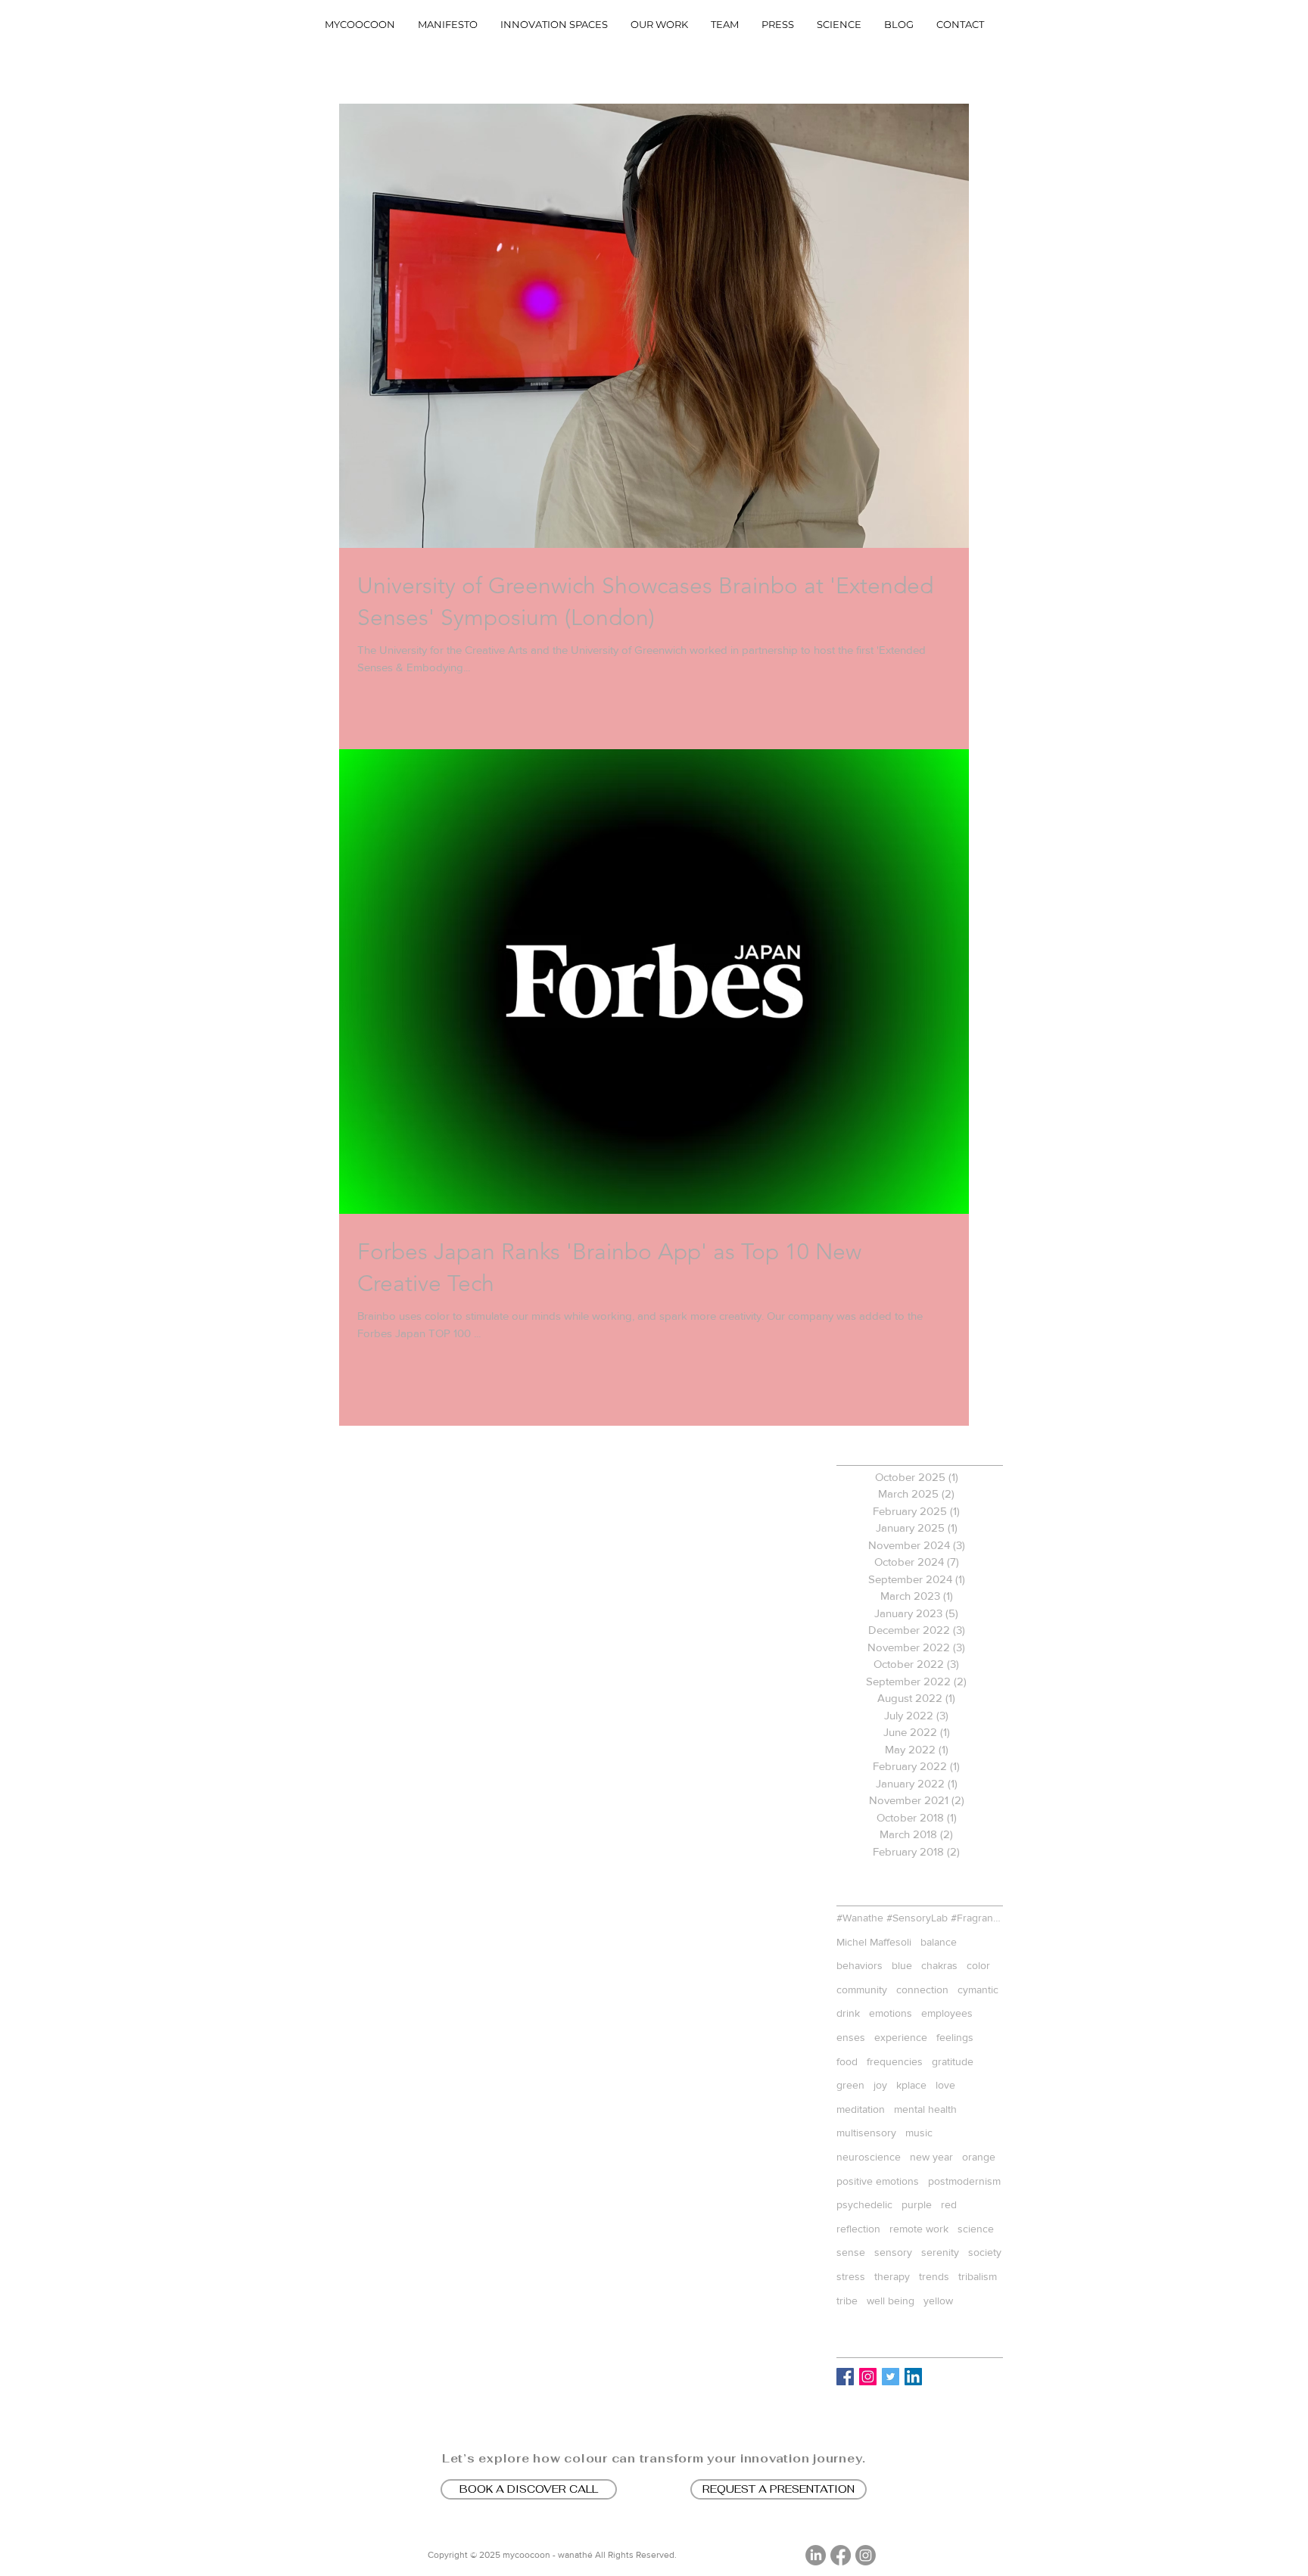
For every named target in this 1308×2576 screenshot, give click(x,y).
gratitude (953, 2061)
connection (922, 1990)
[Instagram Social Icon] (868, 2377)
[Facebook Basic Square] (845, 2377)
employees (947, 2013)
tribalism (978, 2276)
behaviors (860, 1965)
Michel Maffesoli (874, 1942)
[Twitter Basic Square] (891, 2377)
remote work (919, 2229)
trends (934, 2276)
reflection (858, 2229)
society (985, 2252)
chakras (939, 1965)
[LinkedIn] (816, 2555)
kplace (911, 2085)
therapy (892, 2276)
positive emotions (878, 2181)
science (976, 2229)
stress (851, 2276)
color (978, 1965)
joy (880, 2085)
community (862, 1990)
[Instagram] (866, 2555)
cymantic (978, 1990)
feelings (955, 2037)
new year (931, 2157)
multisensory (866, 2133)
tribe (847, 2301)
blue (902, 1965)
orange (979, 2157)
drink (848, 2013)
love (945, 2085)
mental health (925, 2109)
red (949, 2204)
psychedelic (864, 2204)
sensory (893, 2252)
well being (891, 2301)
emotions (891, 2013)
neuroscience (869, 2157)
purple (917, 2204)
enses (851, 2037)
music (919, 2133)
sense (851, 2252)
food (847, 2061)
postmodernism (964, 2181)
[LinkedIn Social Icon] (913, 2377)
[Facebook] (841, 2555)
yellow (938, 2301)
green (850, 2085)
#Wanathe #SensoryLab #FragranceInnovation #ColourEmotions (920, 1918)
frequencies (895, 2061)
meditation (861, 2109)
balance (939, 1942)
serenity (940, 2252)
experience (901, 2037)
